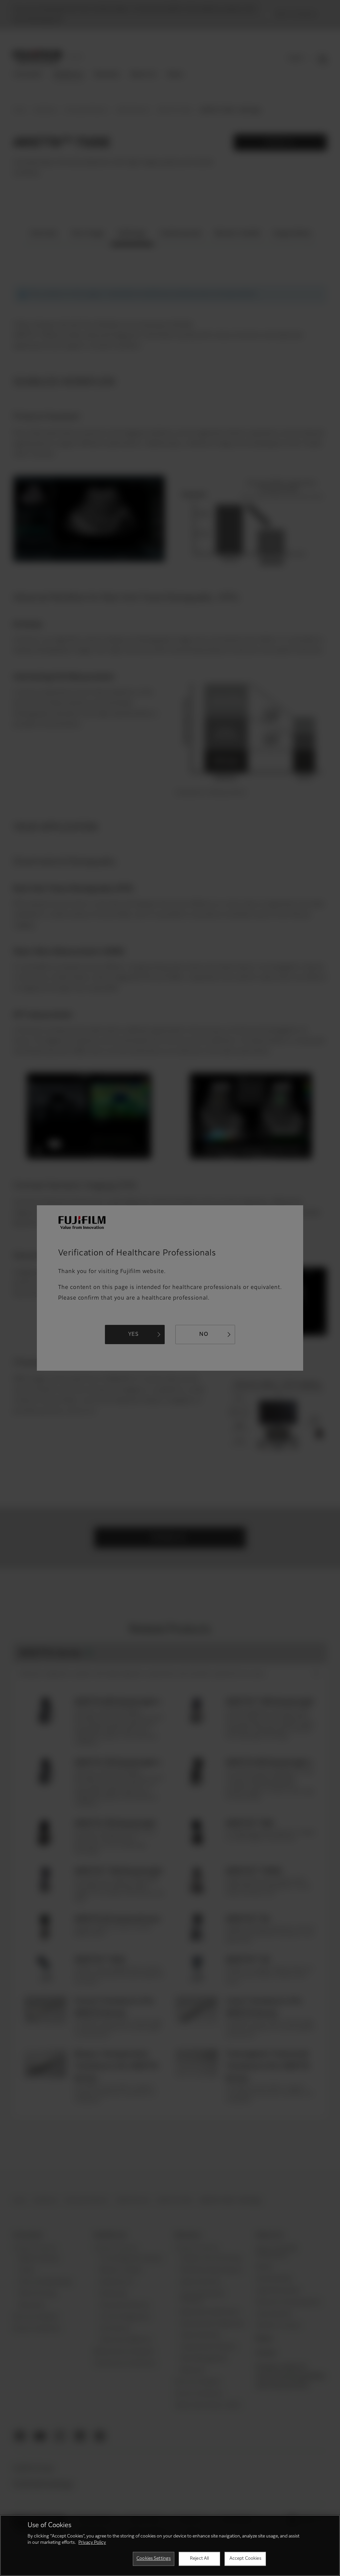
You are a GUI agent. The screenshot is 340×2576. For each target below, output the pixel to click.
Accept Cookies (245, 2559)
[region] (170, 2545)
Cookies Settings (154, 2559)
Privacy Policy (92, 2543)
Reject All (199, 2559)
